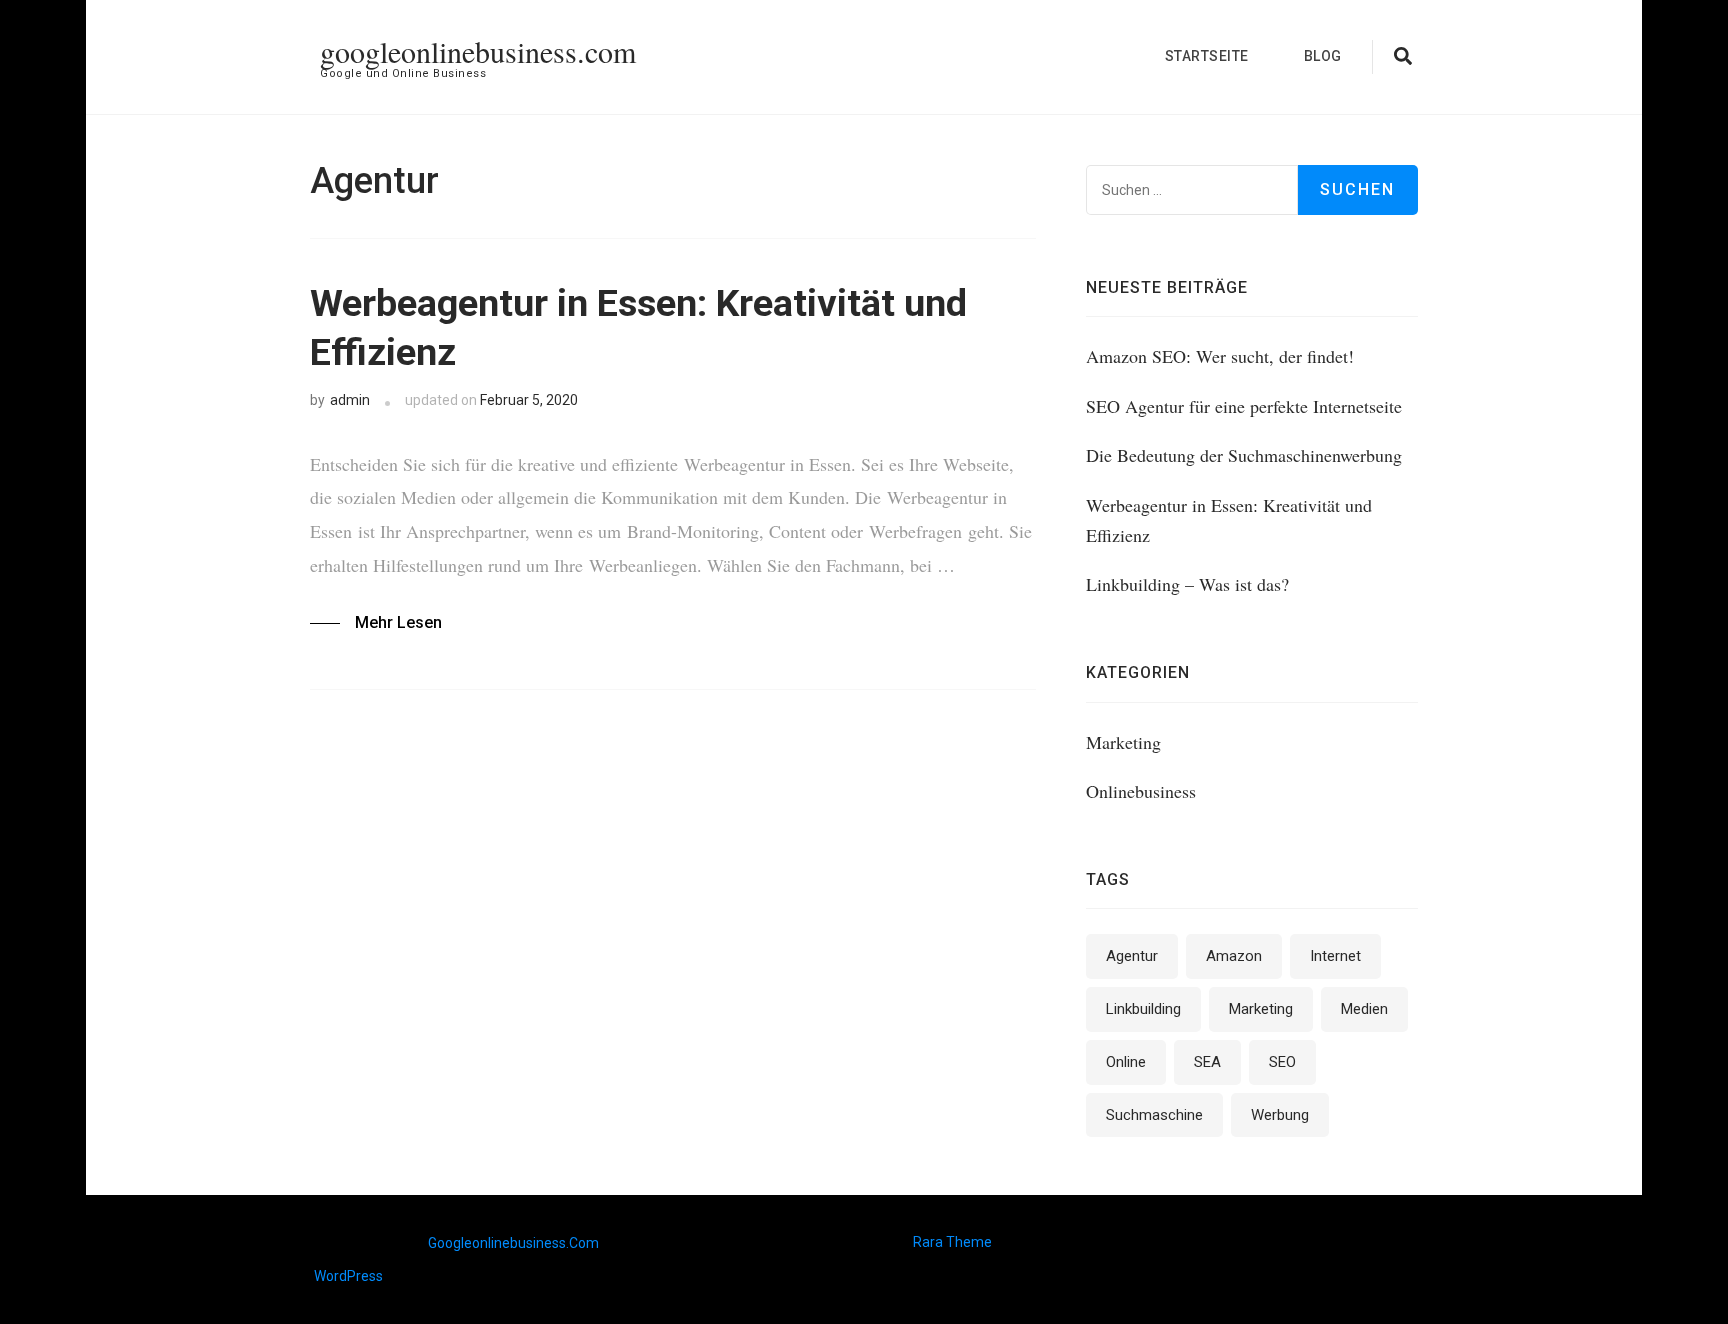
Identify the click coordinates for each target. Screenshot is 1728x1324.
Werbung (1280, 1115)
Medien (1364, 1009)
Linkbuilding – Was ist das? (1187, 584)
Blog (1323, 56)
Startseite (1207, 56)
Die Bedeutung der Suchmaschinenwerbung (1244, 455)
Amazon (1234, 956)
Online (1126, 1062)
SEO (1282, 1062)
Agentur (1132, 956)
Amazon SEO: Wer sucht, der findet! (1220, 356)
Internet (1335, 956)
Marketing (1123, 742)
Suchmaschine (1154, 1115)
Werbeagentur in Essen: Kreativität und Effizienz (638, 327)
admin (350, 400)
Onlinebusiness (1141, 791)
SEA (1207, 1062)
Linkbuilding (1143, 1009)
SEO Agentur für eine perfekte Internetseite (1244, 406)
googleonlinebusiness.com (478, 51)
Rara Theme (952, 1242)
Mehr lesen (398, 622)
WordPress (348, 1276)
